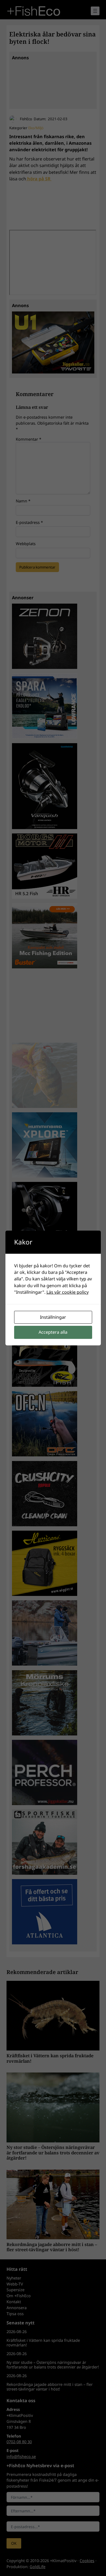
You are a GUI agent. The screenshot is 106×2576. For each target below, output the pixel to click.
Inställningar (53, 1317)
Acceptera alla (53, 1332)
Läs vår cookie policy (68, 1292)
